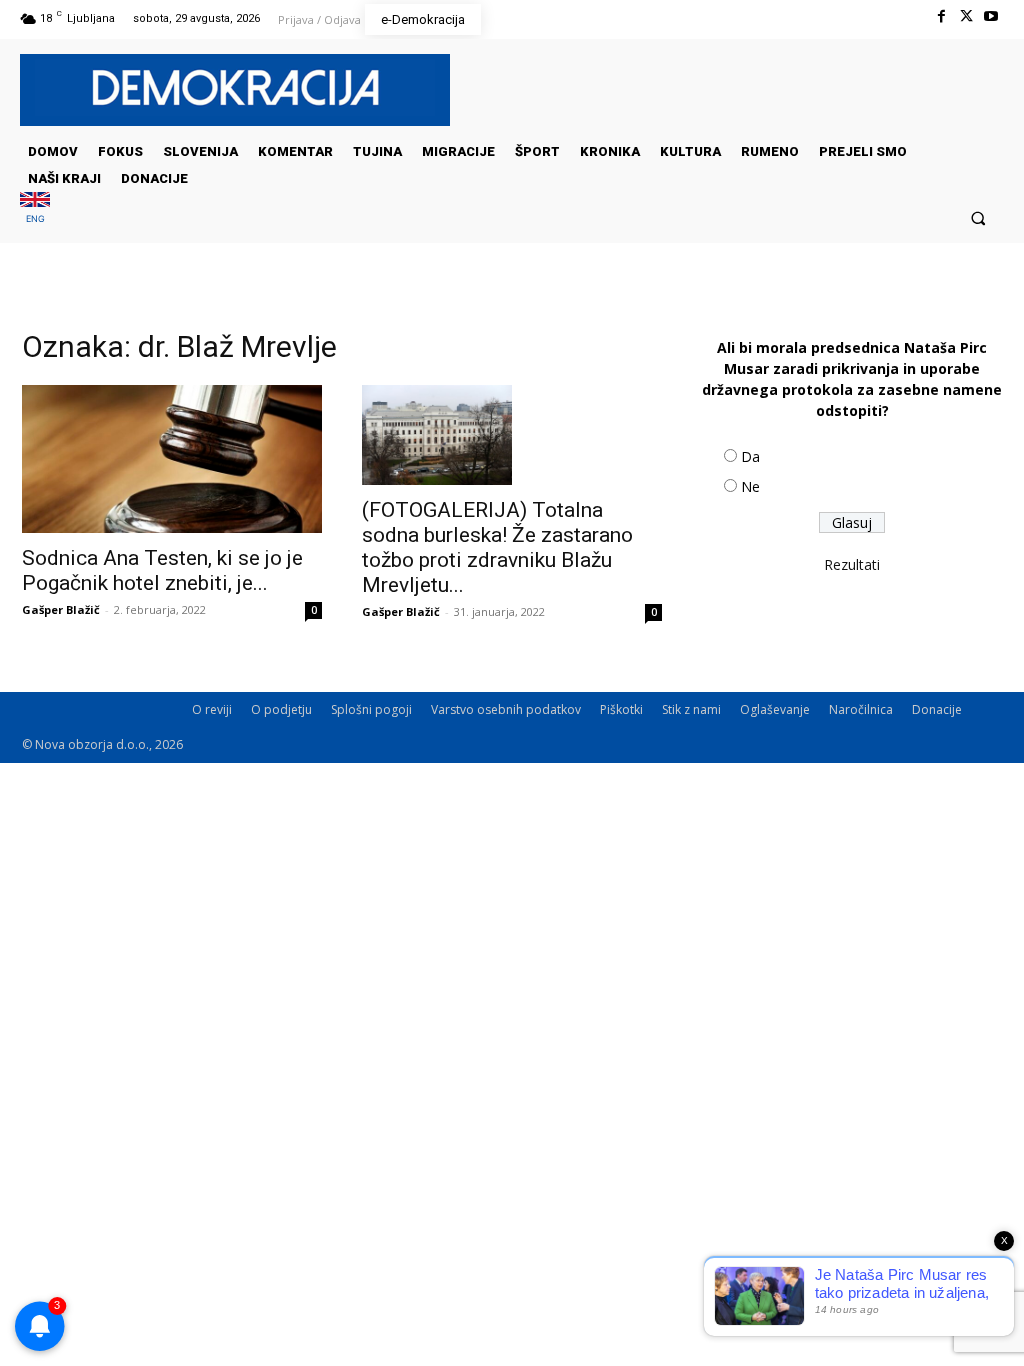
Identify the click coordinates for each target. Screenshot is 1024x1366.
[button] (978, 217)
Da (750, 456)
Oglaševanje (775, 709)
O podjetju (281, 709)
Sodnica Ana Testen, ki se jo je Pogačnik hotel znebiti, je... (162, 570)
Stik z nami (691, 709)
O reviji (212, 709)
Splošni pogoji (371, 709)
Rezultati (852, 564)
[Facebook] (940, 16)
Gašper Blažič (61, 609)
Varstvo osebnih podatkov (506, 709)
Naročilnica (861, 709)
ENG (35, 218)
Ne (750, 486)
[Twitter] (966, 16)
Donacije (937, 709)
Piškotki (621, 709)
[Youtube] (991, 16)
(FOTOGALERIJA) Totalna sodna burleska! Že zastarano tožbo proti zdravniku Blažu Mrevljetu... (497, 547)
